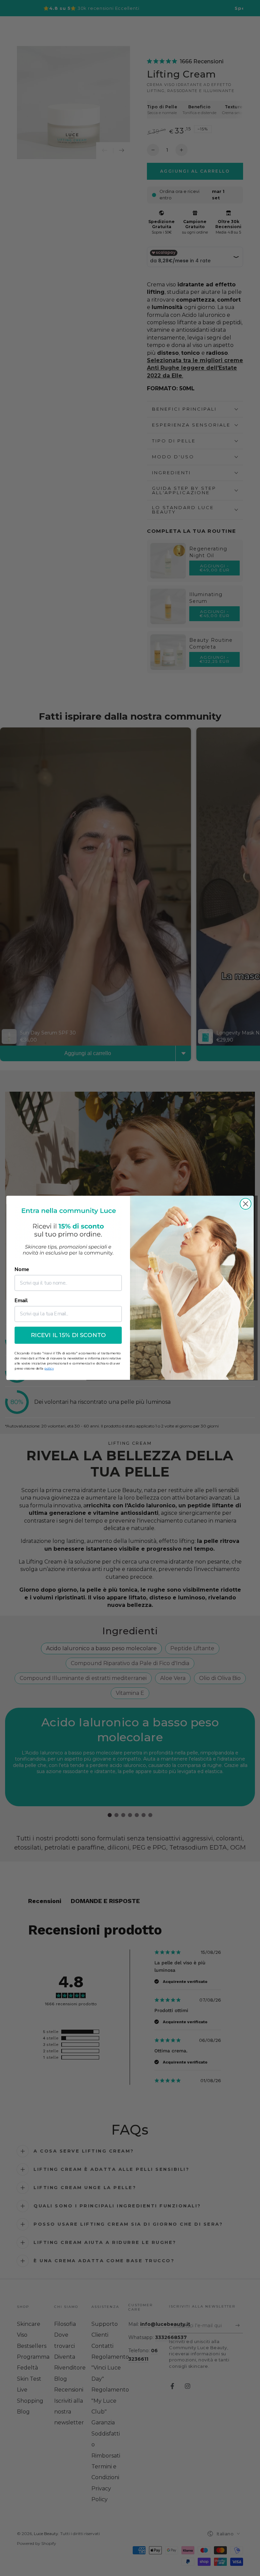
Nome (22, 1270)
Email (21, 1301)
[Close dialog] (246, 1204)
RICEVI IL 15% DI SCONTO (68, 1336)
